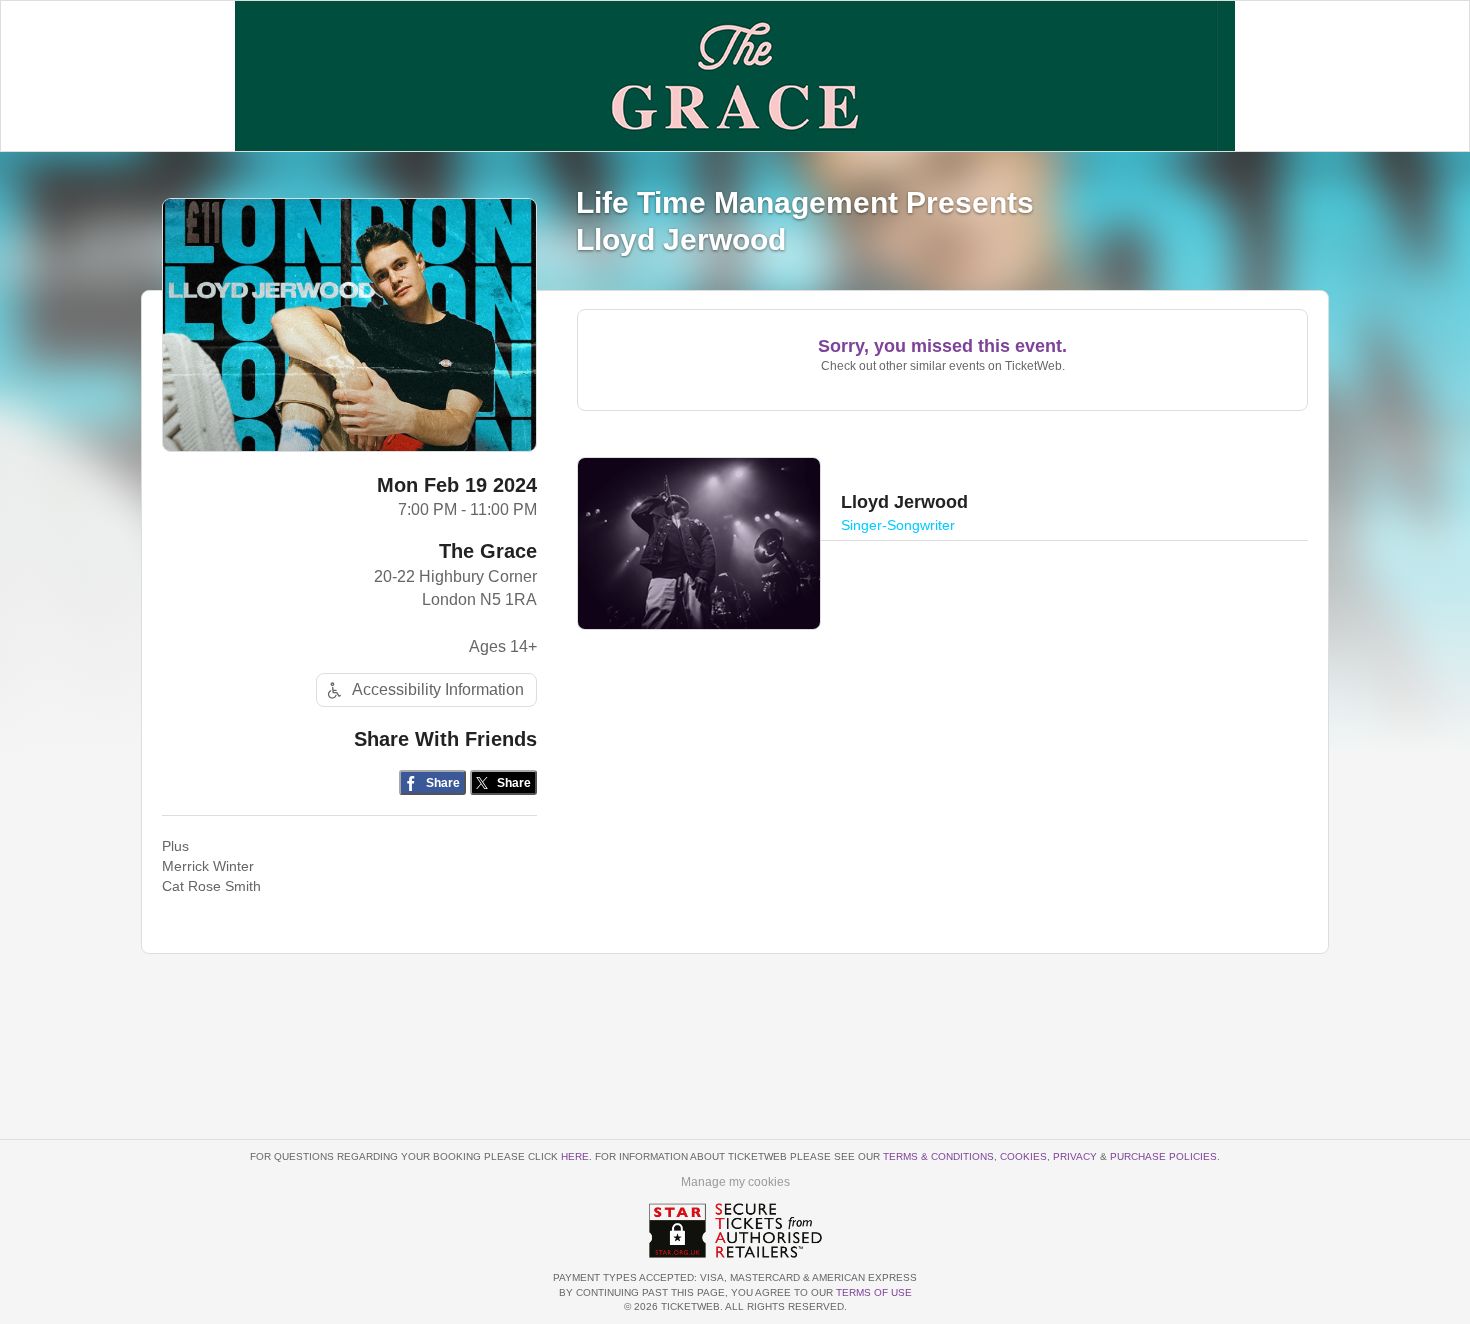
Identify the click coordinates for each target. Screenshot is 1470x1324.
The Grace (488, 551)
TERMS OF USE (874, 1292)
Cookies (1023, 1156)
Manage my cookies (735, 1182)
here (575, 1156)
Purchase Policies (1163, 1156)
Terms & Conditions (938, 1156)
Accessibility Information (438, 689)
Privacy (1075, 1156)
